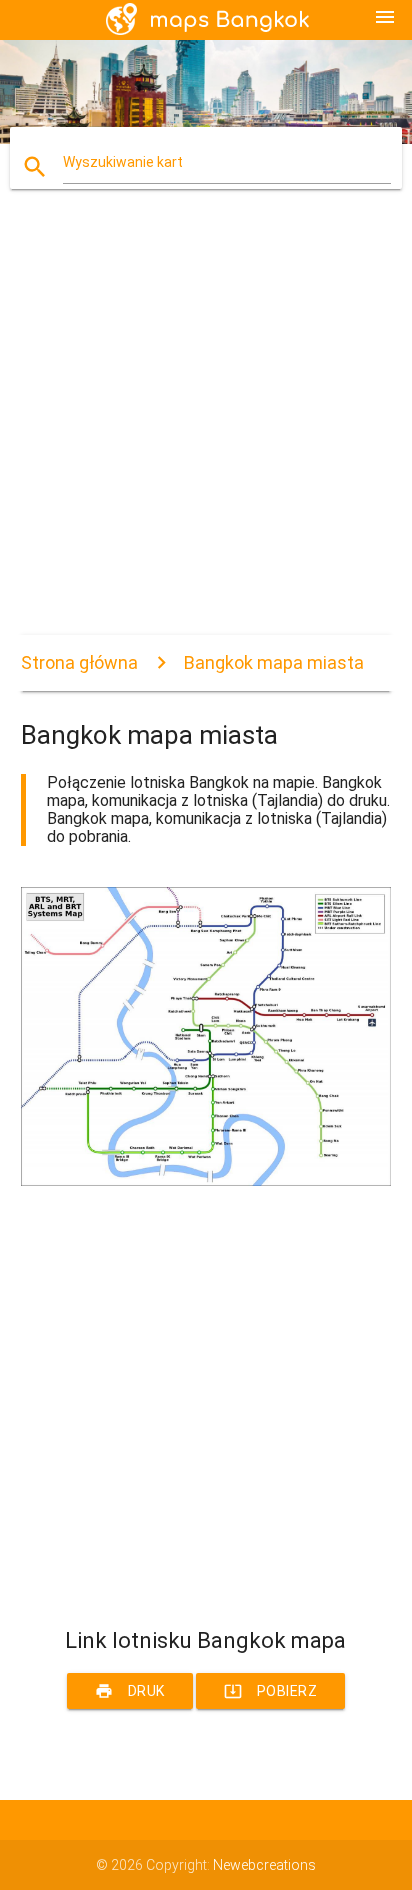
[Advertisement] (206, 429)
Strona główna (79, 662)
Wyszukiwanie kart (123, 162)
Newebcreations (264, 1865)
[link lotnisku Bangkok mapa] (206, 1181)
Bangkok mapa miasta (274, 662)
